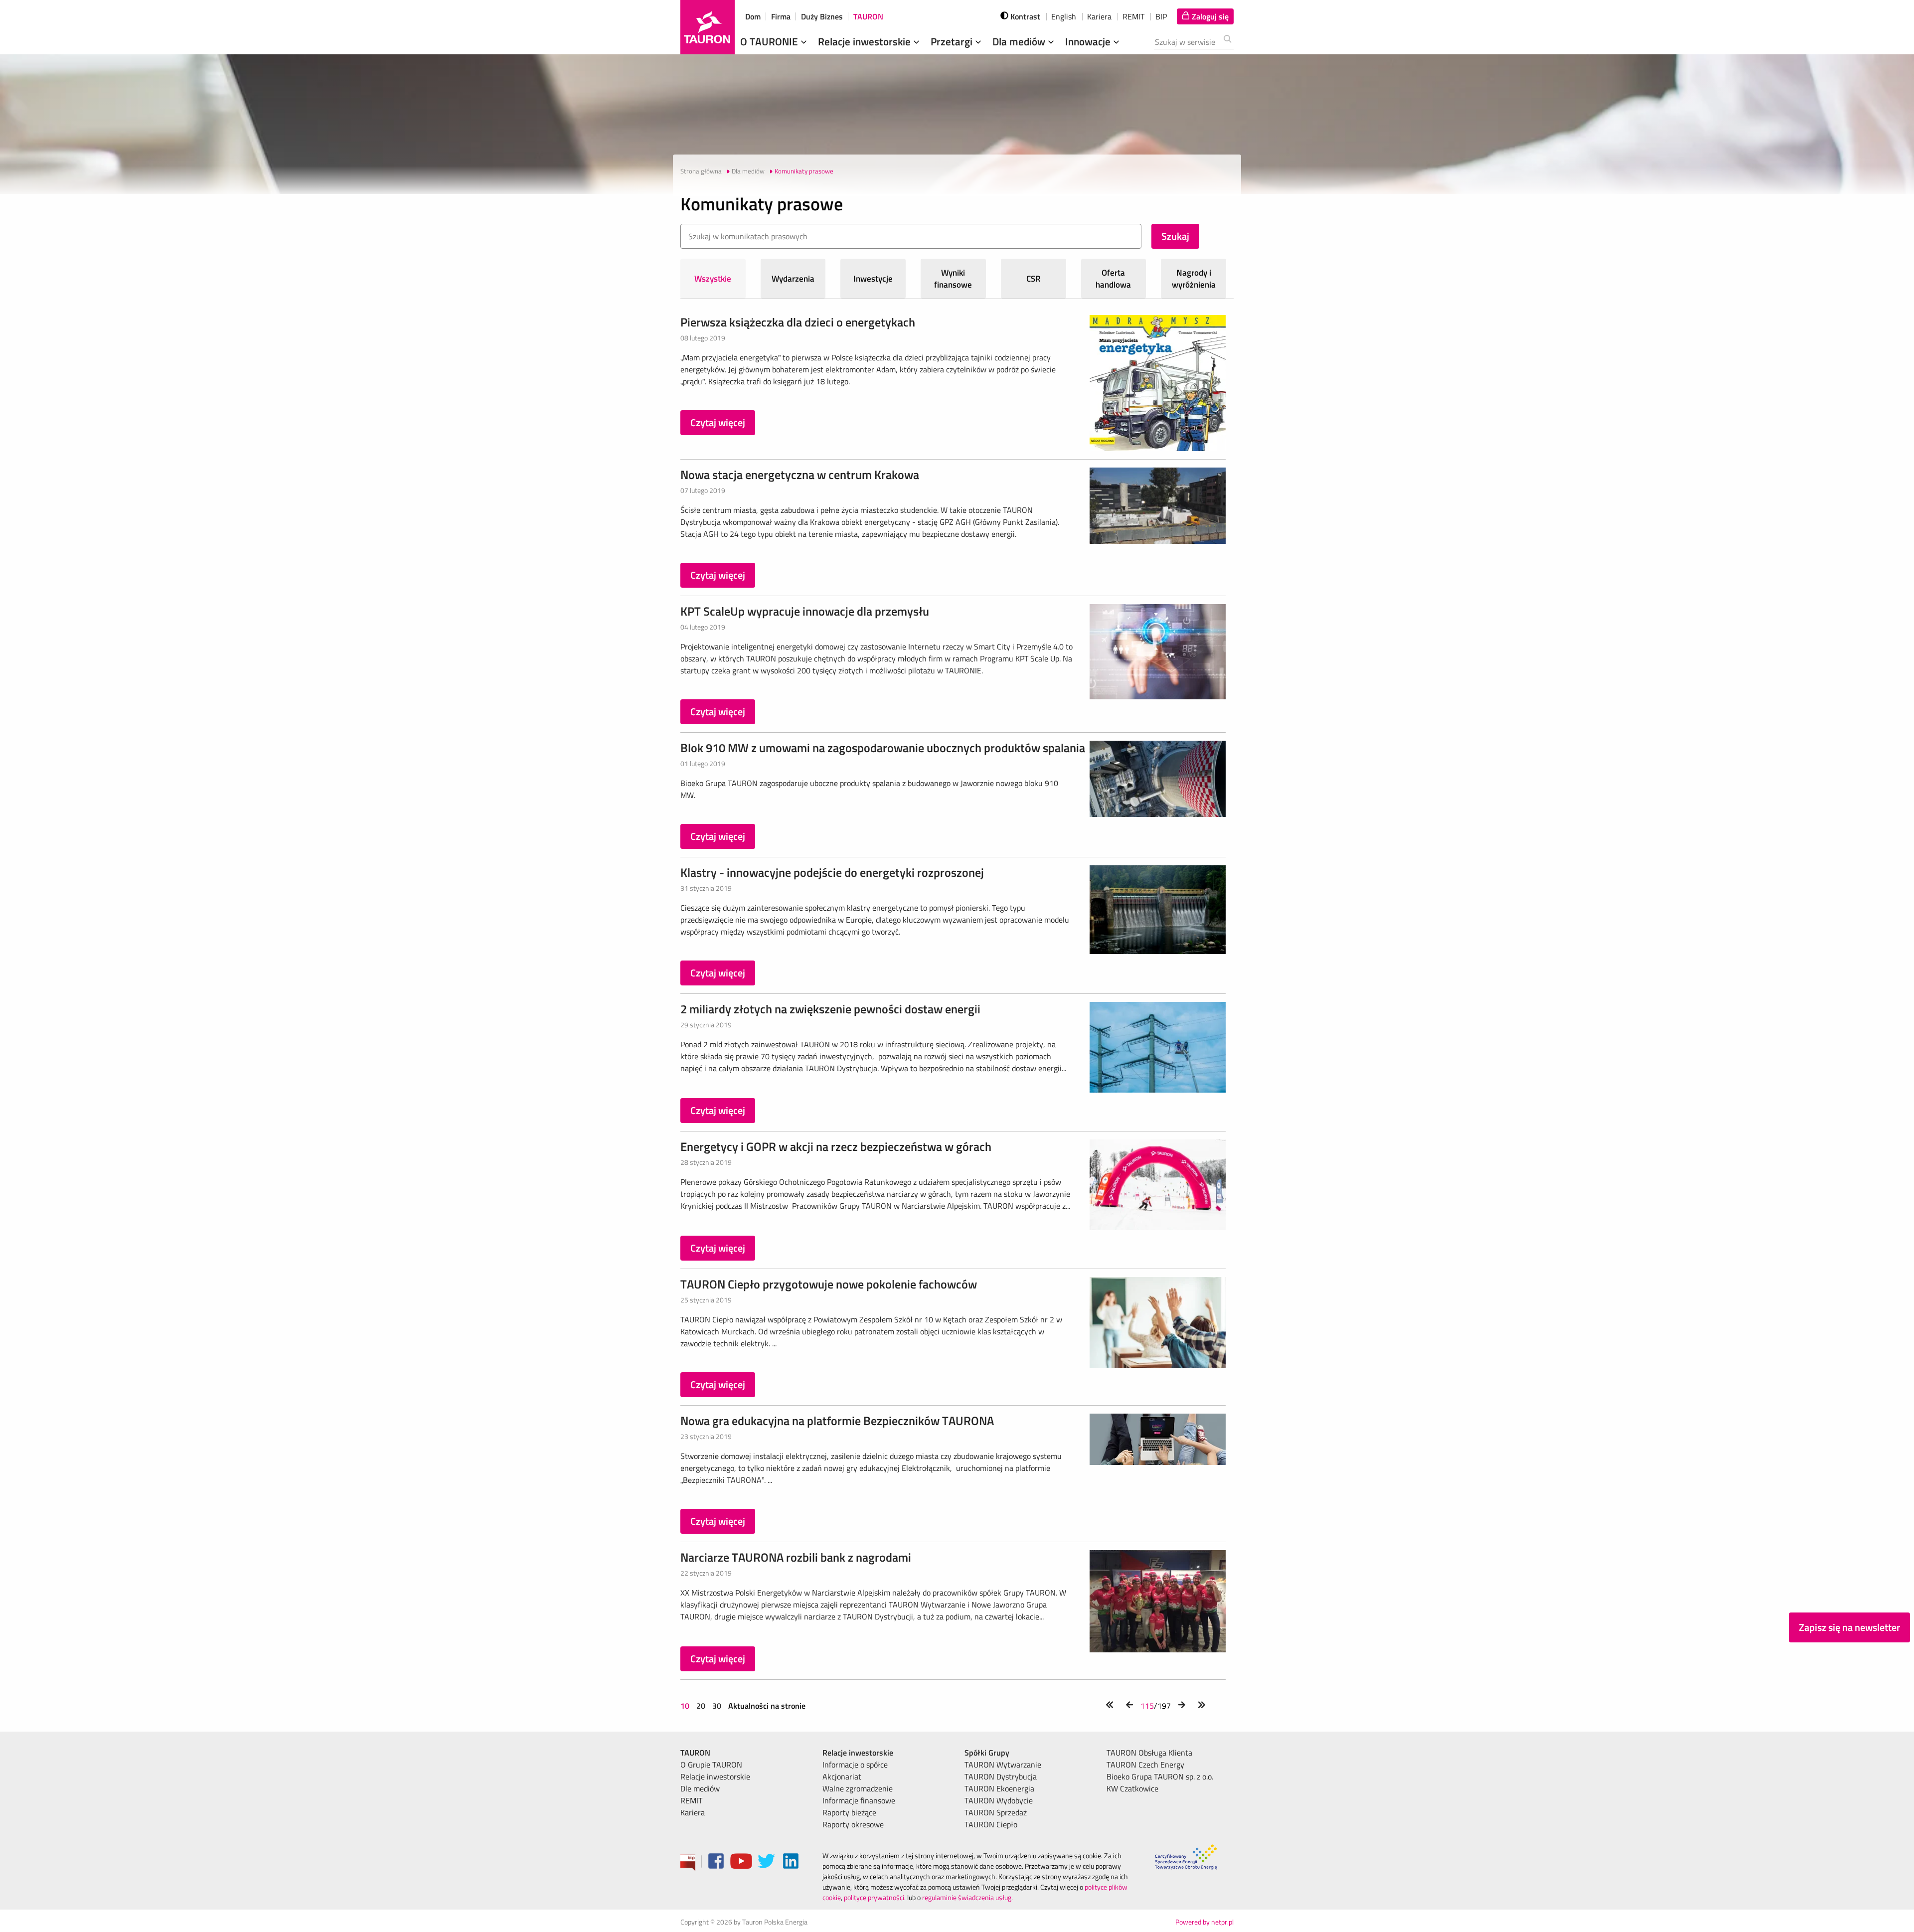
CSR (1034, 279)
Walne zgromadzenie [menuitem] (858, 1788)
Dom (753, 16)
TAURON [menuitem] (695, 1753)
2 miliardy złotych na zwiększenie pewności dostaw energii (830, 1009)
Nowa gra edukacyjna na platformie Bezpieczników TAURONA (837, 1421)
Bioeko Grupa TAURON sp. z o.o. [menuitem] (1160, 1776)
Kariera (1099, 16)
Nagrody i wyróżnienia (1194, 279)
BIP (1161, 16)
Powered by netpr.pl (1204, 1922)
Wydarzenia (793, 279)
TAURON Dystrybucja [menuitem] (1001, 1776)
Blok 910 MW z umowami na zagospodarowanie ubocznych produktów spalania (883, 748)
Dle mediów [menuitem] (700, 1788)
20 (701, 1706)
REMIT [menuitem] (691, 1800)
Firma (781, 16)
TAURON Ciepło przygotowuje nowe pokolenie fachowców (829, 1284)
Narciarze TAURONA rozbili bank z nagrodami (796, 1557)
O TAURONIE (770, 41)
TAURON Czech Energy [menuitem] (1145, 1765)
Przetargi (953, 41)
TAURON (868, 16)
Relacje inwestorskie (866, 41)
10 (686, 1706)
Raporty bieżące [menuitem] (849, 1812)
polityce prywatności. (875, 1897)
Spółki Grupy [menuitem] (987, 1753)
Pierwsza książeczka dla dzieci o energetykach (798, 322)
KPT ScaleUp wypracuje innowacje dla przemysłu (805, 611)
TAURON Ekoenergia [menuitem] (999, 1788)
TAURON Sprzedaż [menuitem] (996, 1812)
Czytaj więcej (718, 422)
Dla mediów (1020, 41)
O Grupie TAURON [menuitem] (711, 1765)
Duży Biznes (822, 16)
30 (717, 1706)
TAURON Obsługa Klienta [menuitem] (1149, 1753)
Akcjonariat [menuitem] (842, 1776)
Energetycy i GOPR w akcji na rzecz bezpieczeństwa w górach (836, 1146)
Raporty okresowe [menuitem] (853, 1824)
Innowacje (1089, 41)
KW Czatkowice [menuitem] (1132, 1788)
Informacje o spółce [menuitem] (855, 1765)
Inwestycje (873, 279)
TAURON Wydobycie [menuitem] (999, 1800)
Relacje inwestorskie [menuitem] (715, 1776)
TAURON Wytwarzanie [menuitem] (1003, 1765)
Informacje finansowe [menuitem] (859, 1800)
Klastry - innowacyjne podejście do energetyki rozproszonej (832, 872)
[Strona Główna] (708, 27)
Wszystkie (713, 279)
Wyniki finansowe (953, 279)
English (1064, 16)
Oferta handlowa (1113, 279)
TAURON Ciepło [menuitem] (991, 1824)
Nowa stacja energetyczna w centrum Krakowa (800, 475)
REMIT (1133, 16)
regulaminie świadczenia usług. (967, 1897)
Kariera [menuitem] (693, 1812)
